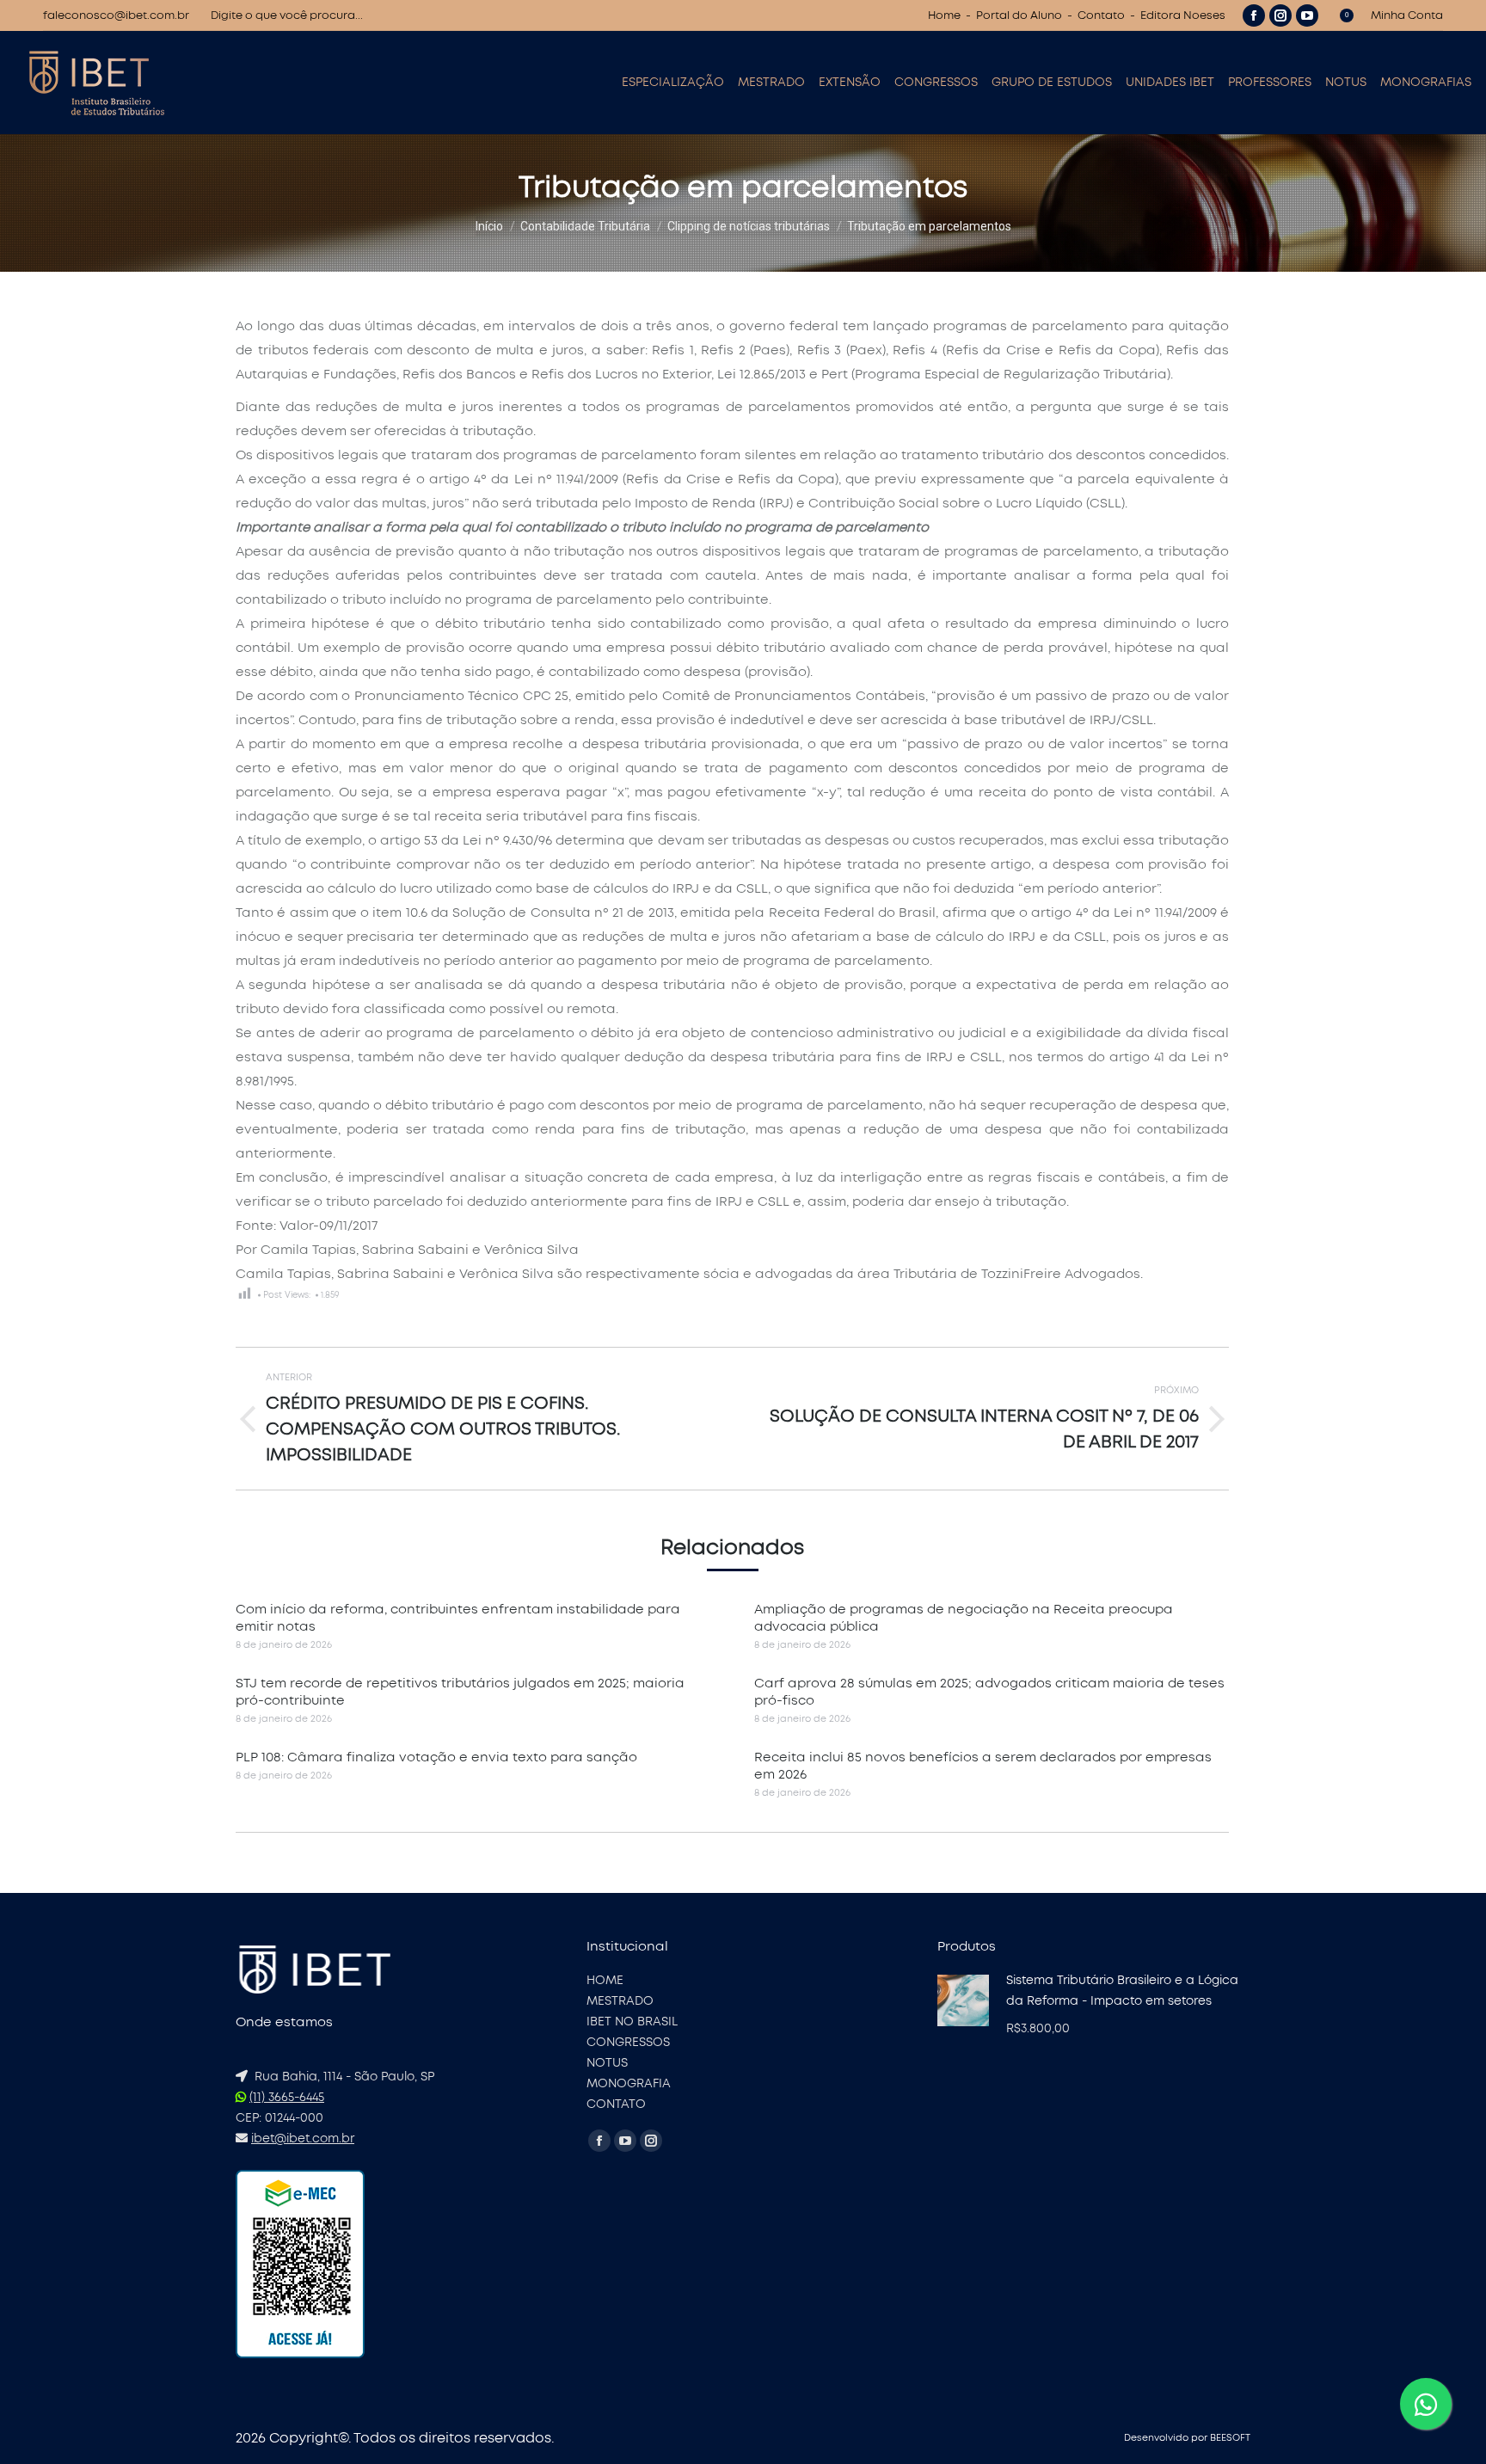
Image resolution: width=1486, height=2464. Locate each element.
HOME (605, 1981)
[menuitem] (673, 83)
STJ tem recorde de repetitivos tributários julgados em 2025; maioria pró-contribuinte (460, 1692)
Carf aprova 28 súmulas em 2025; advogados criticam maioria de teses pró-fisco (989, 1692)
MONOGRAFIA (629, 2084)
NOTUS (607, 2063)
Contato (1101, 16)
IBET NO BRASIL (632, 2022)
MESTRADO (620, 2001)
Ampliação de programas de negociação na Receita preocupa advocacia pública (964, 1618)
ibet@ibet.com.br (303, 2139)
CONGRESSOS (628, 2043)
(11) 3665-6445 (287, 2098)
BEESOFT (1230, 2438)
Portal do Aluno (1019, 16)
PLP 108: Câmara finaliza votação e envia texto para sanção (436, 1757)
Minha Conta (1407, 16)
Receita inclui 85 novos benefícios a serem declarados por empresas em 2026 (983, 1766)
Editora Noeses (1183, 16)
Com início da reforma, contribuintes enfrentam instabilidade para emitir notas (458, 1618)
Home (944, 16)
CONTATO (616, 2105)
